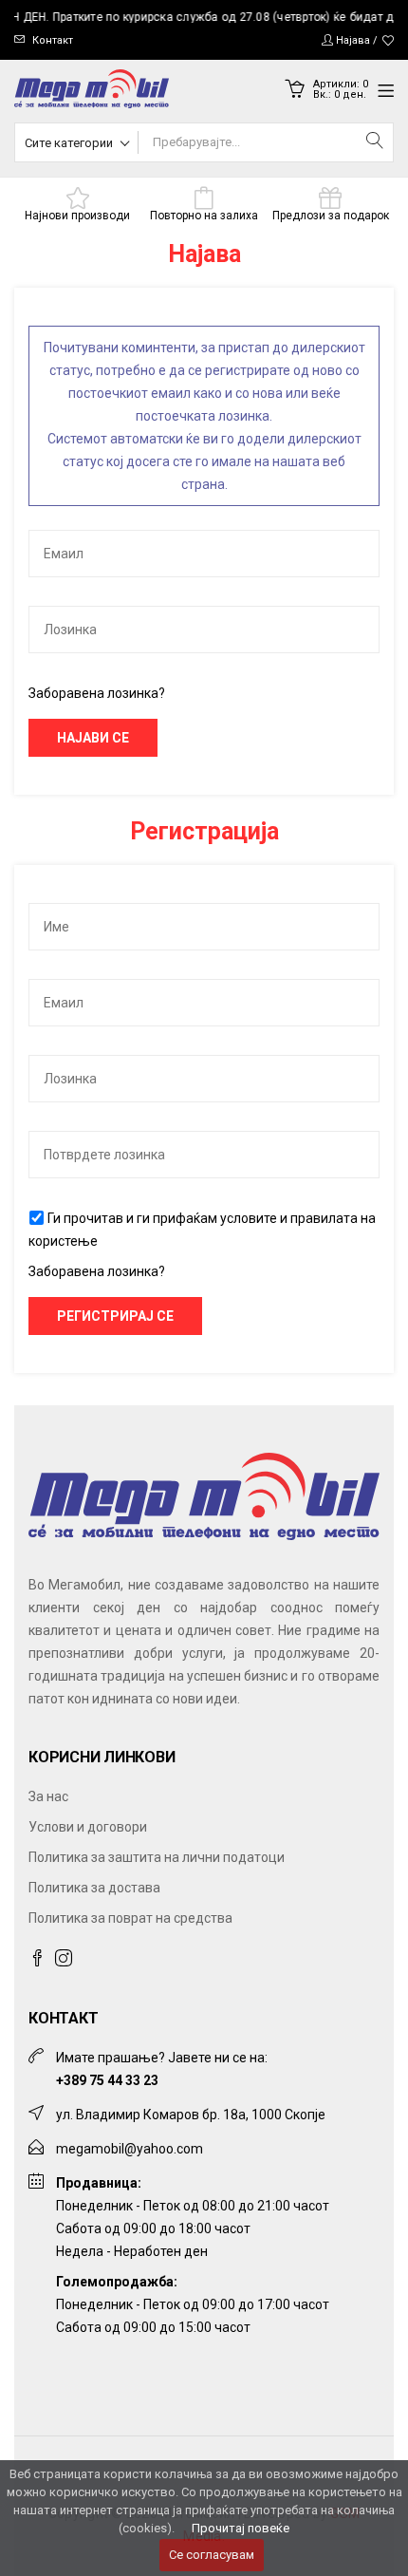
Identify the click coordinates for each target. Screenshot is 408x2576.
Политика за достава (94, 1888)
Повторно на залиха (204, 216)
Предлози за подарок (331, 216)
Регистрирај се (115, 1316)
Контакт (53, 40)
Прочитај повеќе (241, 2528)
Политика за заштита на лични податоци (157, 1857)
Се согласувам (212, 2555)
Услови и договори (88, 1827)
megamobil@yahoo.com (130, 2149)
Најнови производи (77, 216)
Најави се (93, 738)
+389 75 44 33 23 (107, 2080)
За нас (48, 1796)
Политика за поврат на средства (130, 1918)
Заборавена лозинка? (97, 693)
